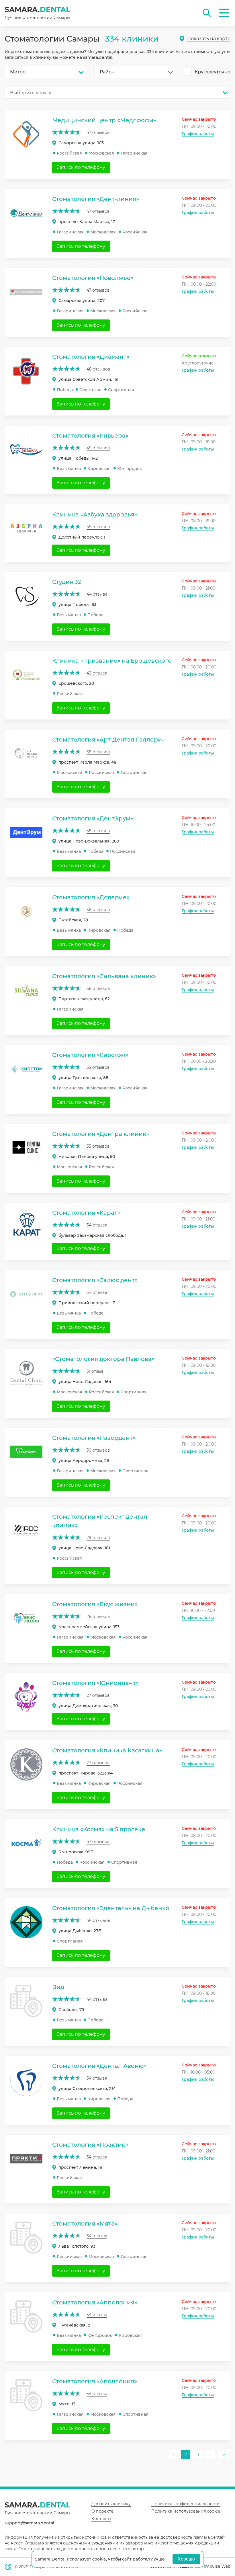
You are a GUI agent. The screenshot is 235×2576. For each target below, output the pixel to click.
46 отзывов (98, 369)
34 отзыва (97, 1225)
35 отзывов (98, 1067)
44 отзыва (97, 594)
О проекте (102, 2511)
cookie (99, 2559)
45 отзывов (98, 448)
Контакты (101, 2519)
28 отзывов (98, 1616)
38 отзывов (98, 752)
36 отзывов (98, 910)
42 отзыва (97, 673)
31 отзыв (95, 1371)
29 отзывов (98, 1538)
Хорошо (186, 2559)
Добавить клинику (111, 2504)
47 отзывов (98, 132)
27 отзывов (98, 1695)
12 (223, 2455)
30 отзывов (98, 1450)
